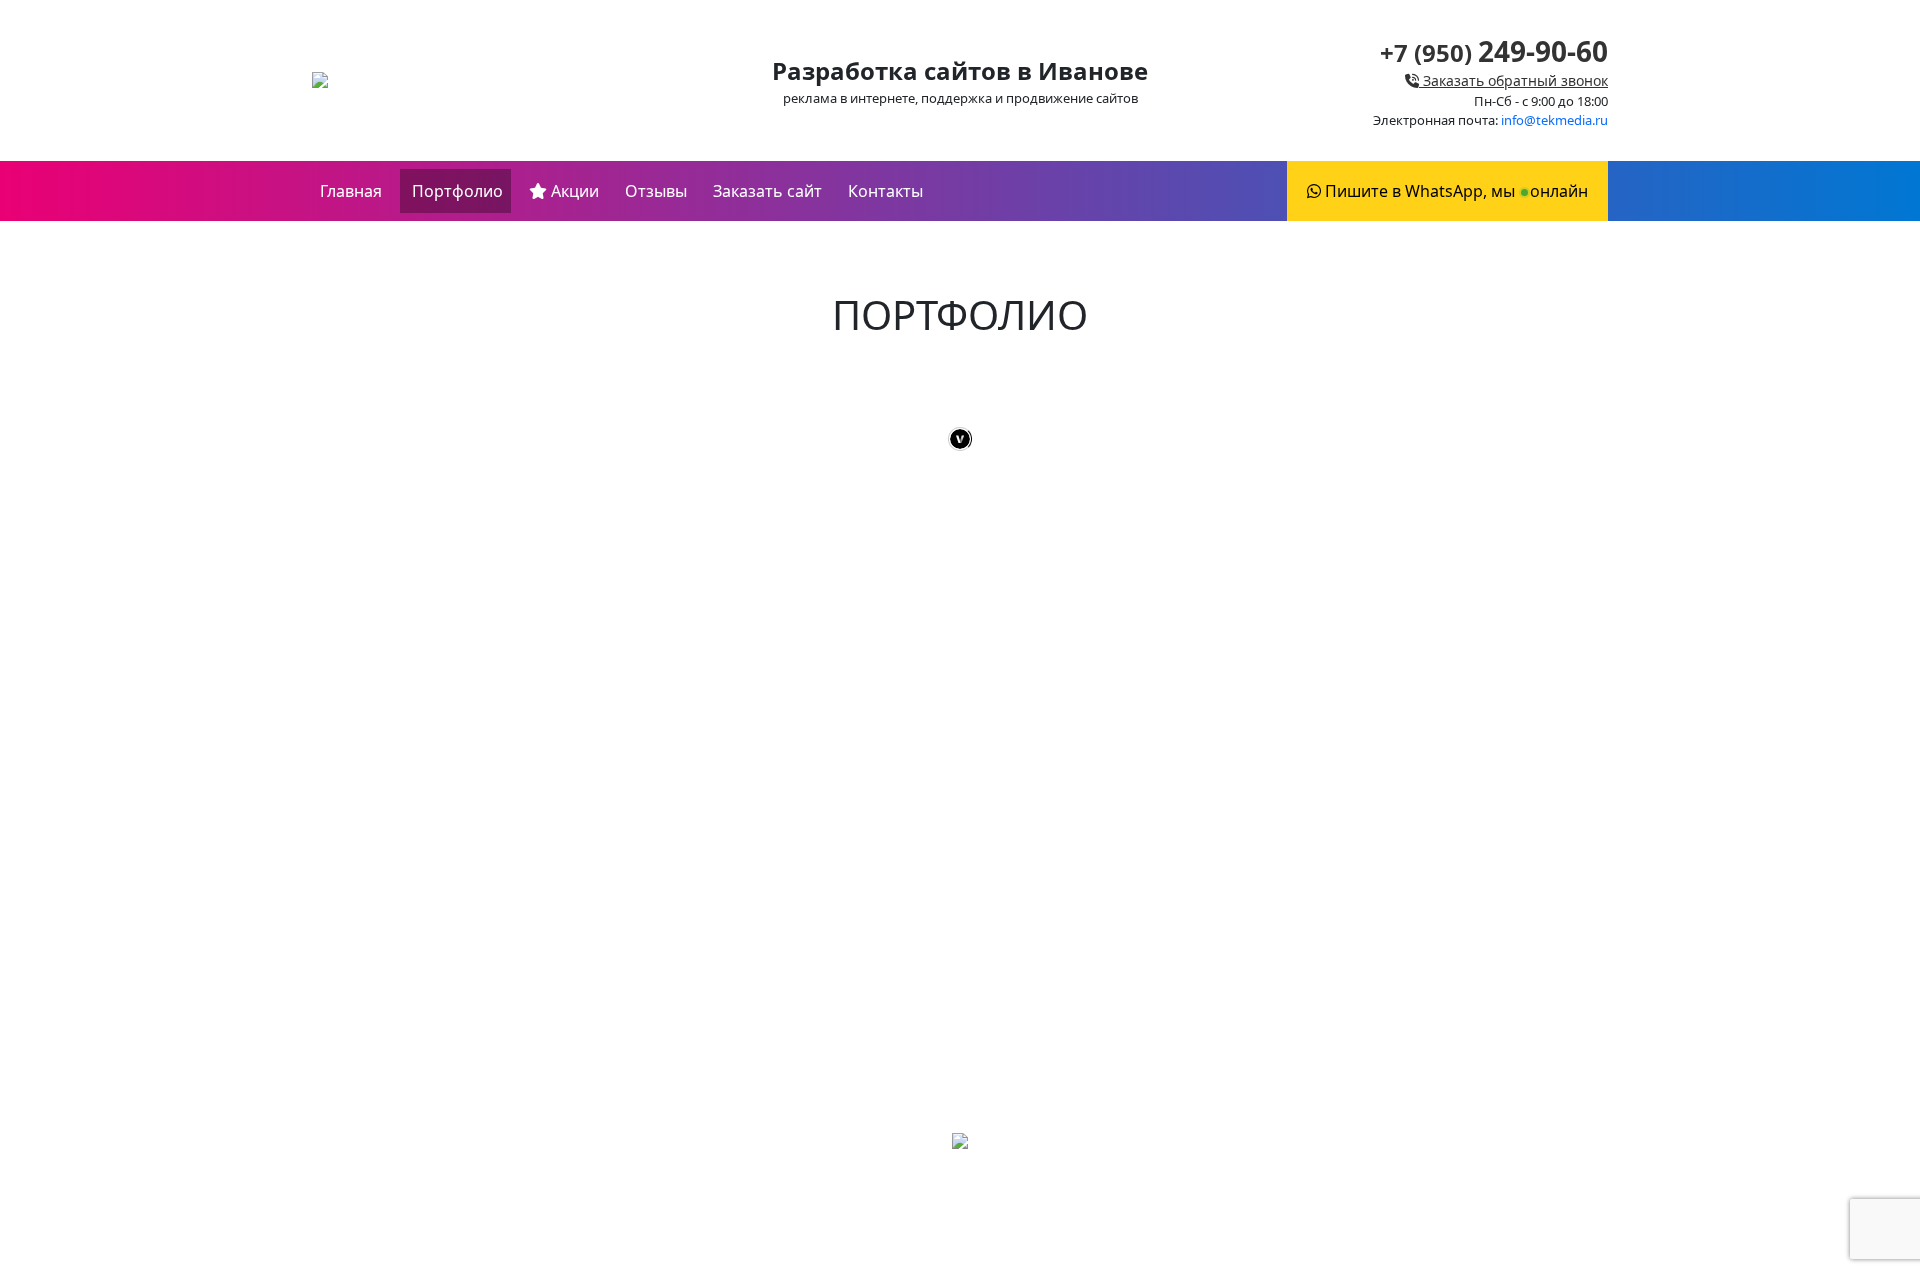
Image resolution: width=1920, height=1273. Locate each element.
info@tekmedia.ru (1554, 120)
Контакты (885, 191)
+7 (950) (1494, 52)
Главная (351, 191)
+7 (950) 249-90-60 (960, 1208)
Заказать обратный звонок (1513, 81)
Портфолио (455, 191)
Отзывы (656, 191)
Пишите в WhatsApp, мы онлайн (1454, 191)
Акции (573, 191)
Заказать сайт (767, 191)
